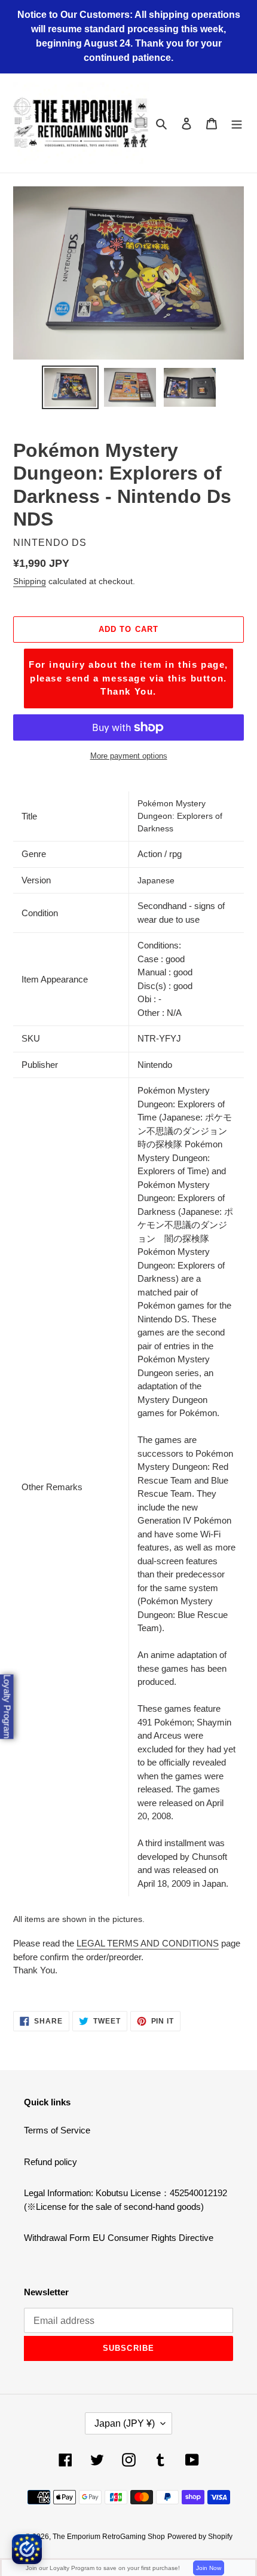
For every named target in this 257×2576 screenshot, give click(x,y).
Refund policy (51, 2162)
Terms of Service (57, 2130)
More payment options (129, 756)
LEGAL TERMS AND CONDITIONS (148, 1943)
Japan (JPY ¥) (125, 2423)
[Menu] (237, 123)
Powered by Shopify (200, 2537)
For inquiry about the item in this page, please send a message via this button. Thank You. (128, 678)
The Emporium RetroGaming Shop (109, 2537)
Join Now (209, 2568)
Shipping (30, 581)
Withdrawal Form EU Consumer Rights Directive (119, 2238)
